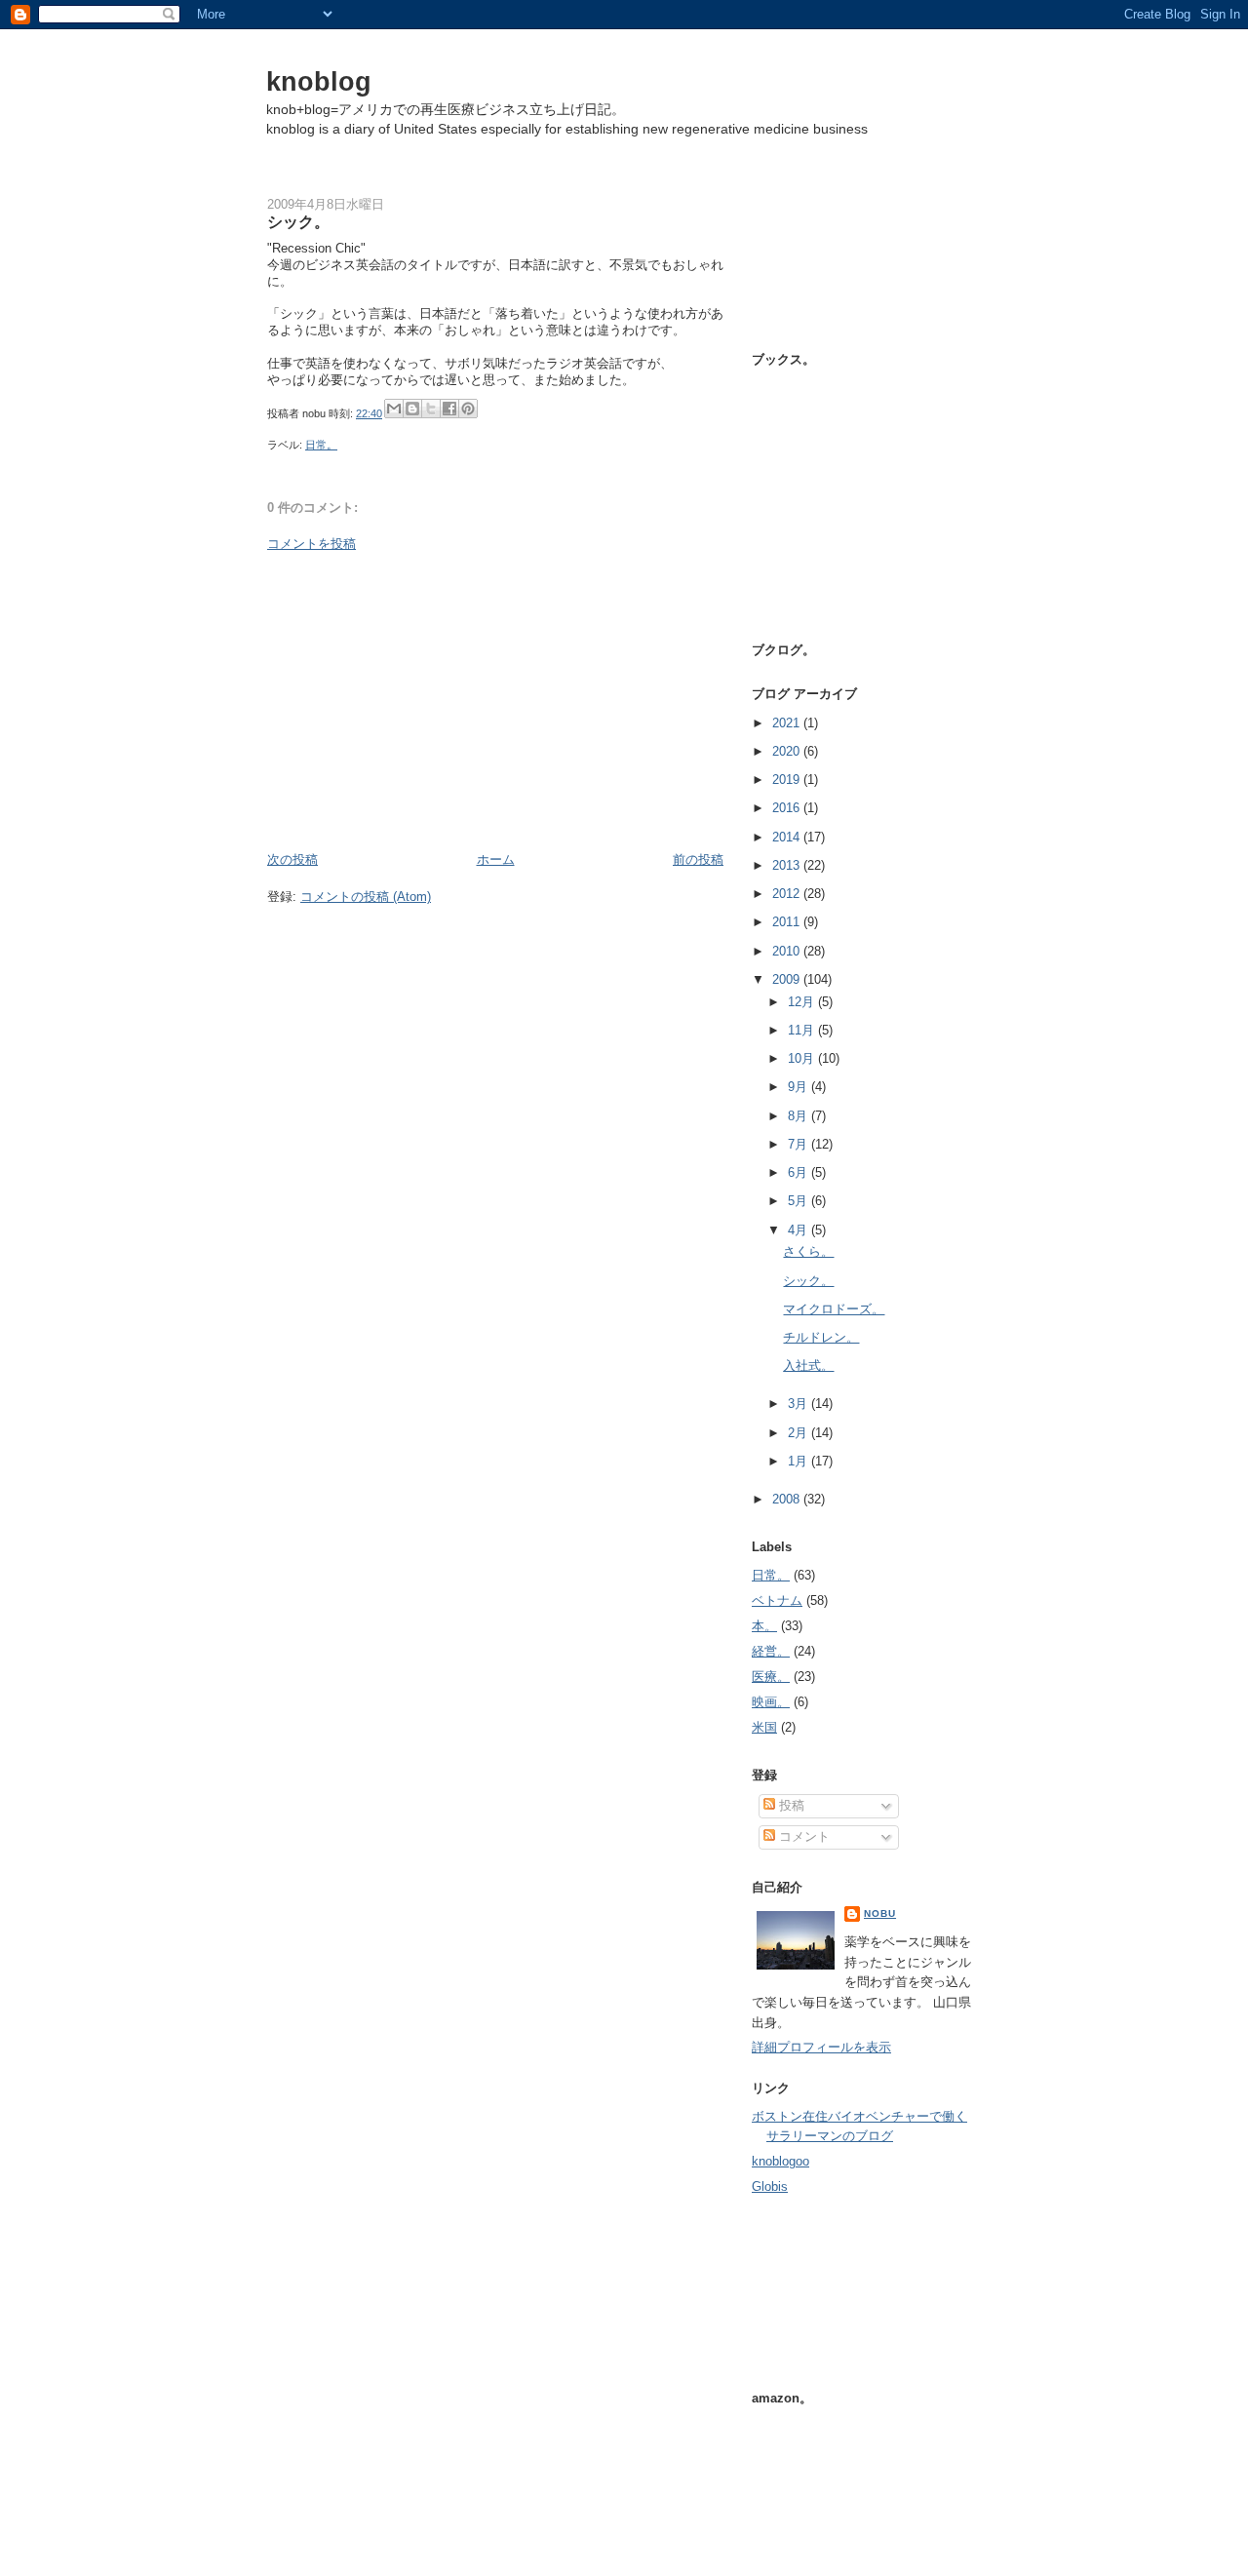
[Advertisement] (495, 702)
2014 (788, 837)
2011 (788, 922)
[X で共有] (431, 409)
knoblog (319, 81)
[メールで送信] (394, 409)
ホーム (496, 859)
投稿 (790, 1805)
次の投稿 (292, 859)
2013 (788, 865)
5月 (799, 1201)
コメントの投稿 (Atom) (366, 897)
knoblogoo (780, 2161)
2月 (799, 1433)
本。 (764, 1626)
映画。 (771, 1702)
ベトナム (777, 1600)
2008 (788, 1499)
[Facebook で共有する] (449, 409)
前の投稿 (698, 859)
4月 (799, 1230)
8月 (799, 1116)
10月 (803, 1058)
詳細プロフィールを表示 (821, 2047)
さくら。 (808, 1251)
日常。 (321, 445)
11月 (803, 1030)
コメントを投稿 (312, 544)
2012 (788, 894)
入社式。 (808, 1366)
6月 (799, 1172)
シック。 (808, 1281)
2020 (788, 751)
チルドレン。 (821, 1337)
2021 (788, 723)
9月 (799, 1087)
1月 (799, 1461)
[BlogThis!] (412, 409)
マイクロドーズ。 (834, 1309)
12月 (803, 1002)
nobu (880, 1913)
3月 (799, 1404)
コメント (802, 1836)
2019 (788, 780)
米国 (764, 1727)
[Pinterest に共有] (468, 409)
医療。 (771, 1677)
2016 (788, 808)
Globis (770, 2186)
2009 (788, 979)
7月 (799, 1144)
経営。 (771, 1651)
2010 (788, 951)
